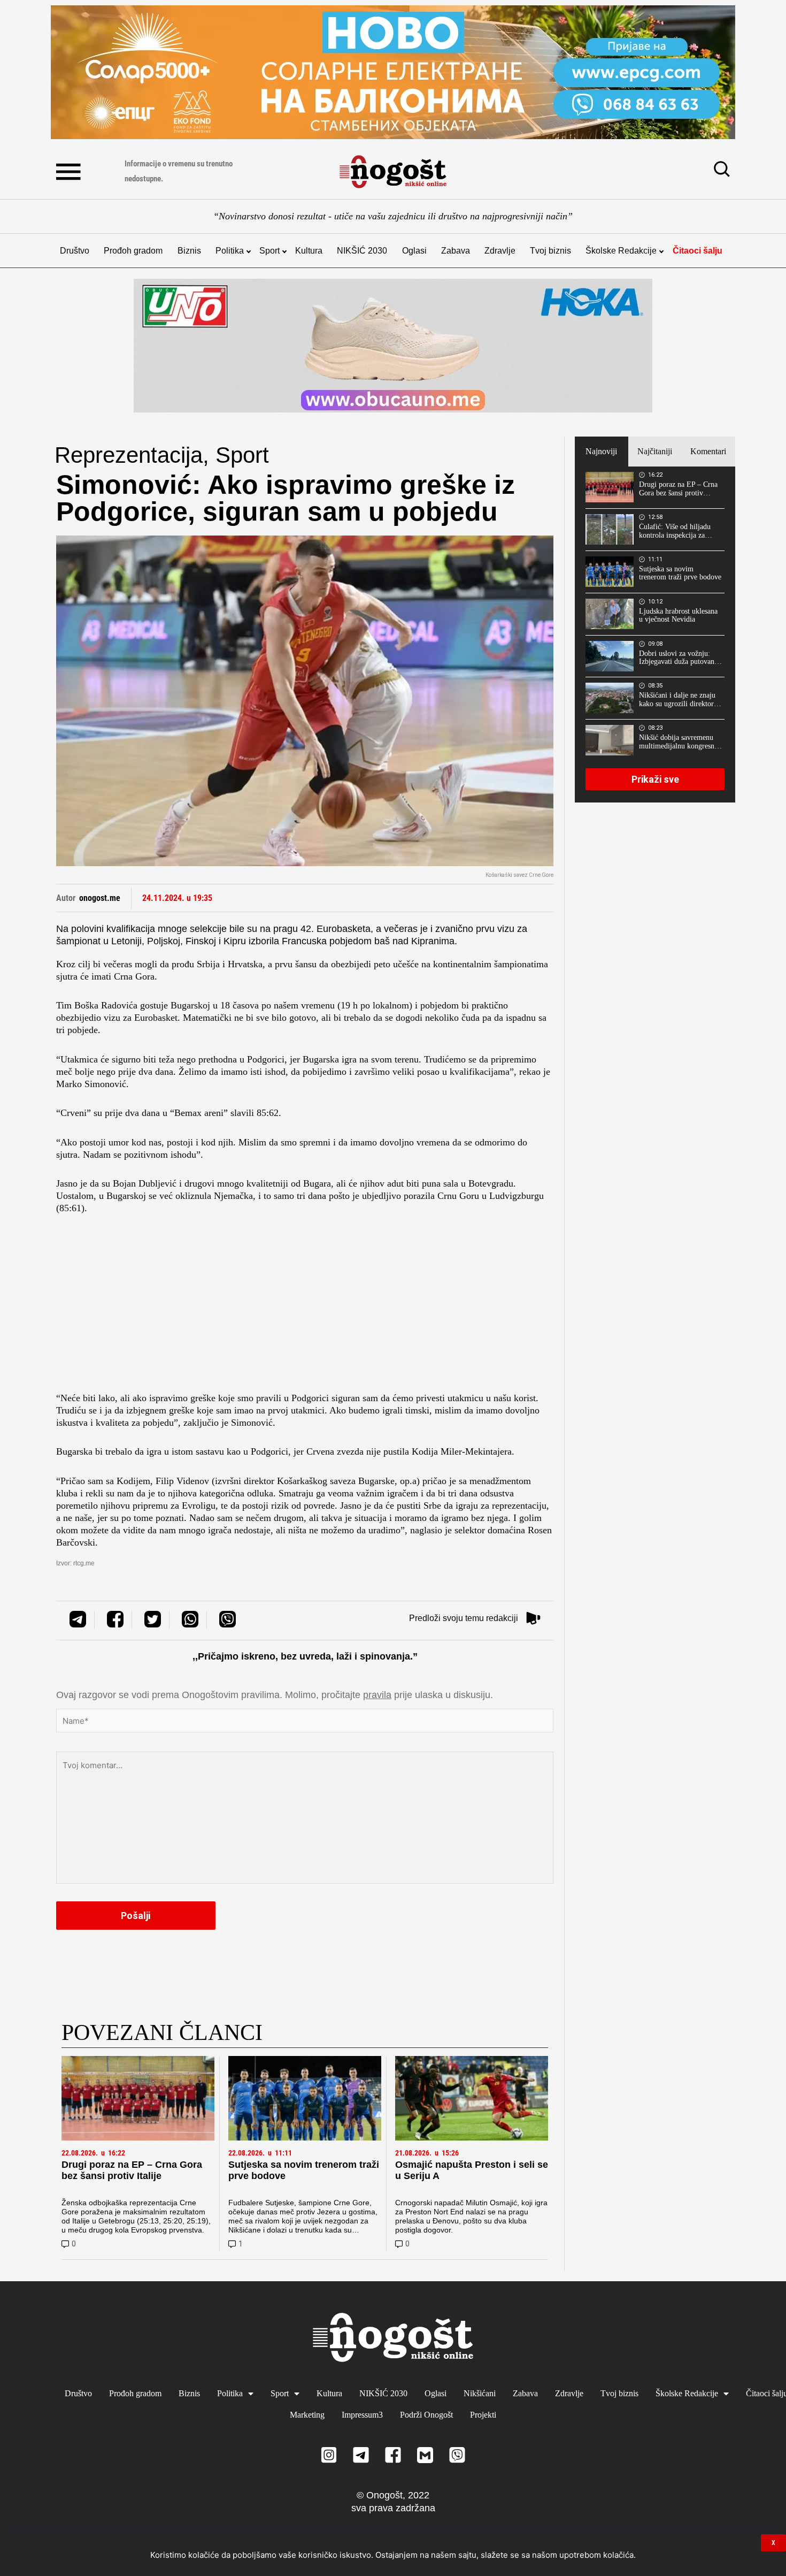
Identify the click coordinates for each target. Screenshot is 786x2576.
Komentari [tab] (708, 451)
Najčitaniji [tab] (655, 451)
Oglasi (414, 251)
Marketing (307, 2415)
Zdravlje (500, 251)
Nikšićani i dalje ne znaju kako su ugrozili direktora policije (678, 700)
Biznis (189, 251)
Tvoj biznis (550, 251)
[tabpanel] (655, 635)
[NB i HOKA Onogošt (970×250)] (393, 346)
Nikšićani (480, 2393)
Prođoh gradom (133, 251)
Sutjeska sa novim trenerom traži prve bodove (680, 573)
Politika (230, 251)
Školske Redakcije (621, 251)
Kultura (309, 251)
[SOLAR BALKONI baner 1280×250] (393, 72)
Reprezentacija (129, 455)
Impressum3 (362, 2415)
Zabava (456, 251)
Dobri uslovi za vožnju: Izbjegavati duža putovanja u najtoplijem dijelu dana (679, 658)
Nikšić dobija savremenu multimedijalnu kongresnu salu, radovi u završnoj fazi (680, 742)
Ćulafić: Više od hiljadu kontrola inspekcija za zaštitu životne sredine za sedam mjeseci (677, 531)
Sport (269, 251)
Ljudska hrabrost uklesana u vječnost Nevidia (678, 616)
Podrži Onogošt (426, 2415)
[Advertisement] (305, 1306)
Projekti (483, 2415)
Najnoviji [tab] (601, 451)
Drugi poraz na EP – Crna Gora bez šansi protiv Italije (132, 2170)
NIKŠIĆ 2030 (362, 251)
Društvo (75, 251)
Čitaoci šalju (698, 251)
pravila (377, 1695)
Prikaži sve (655, 779)
